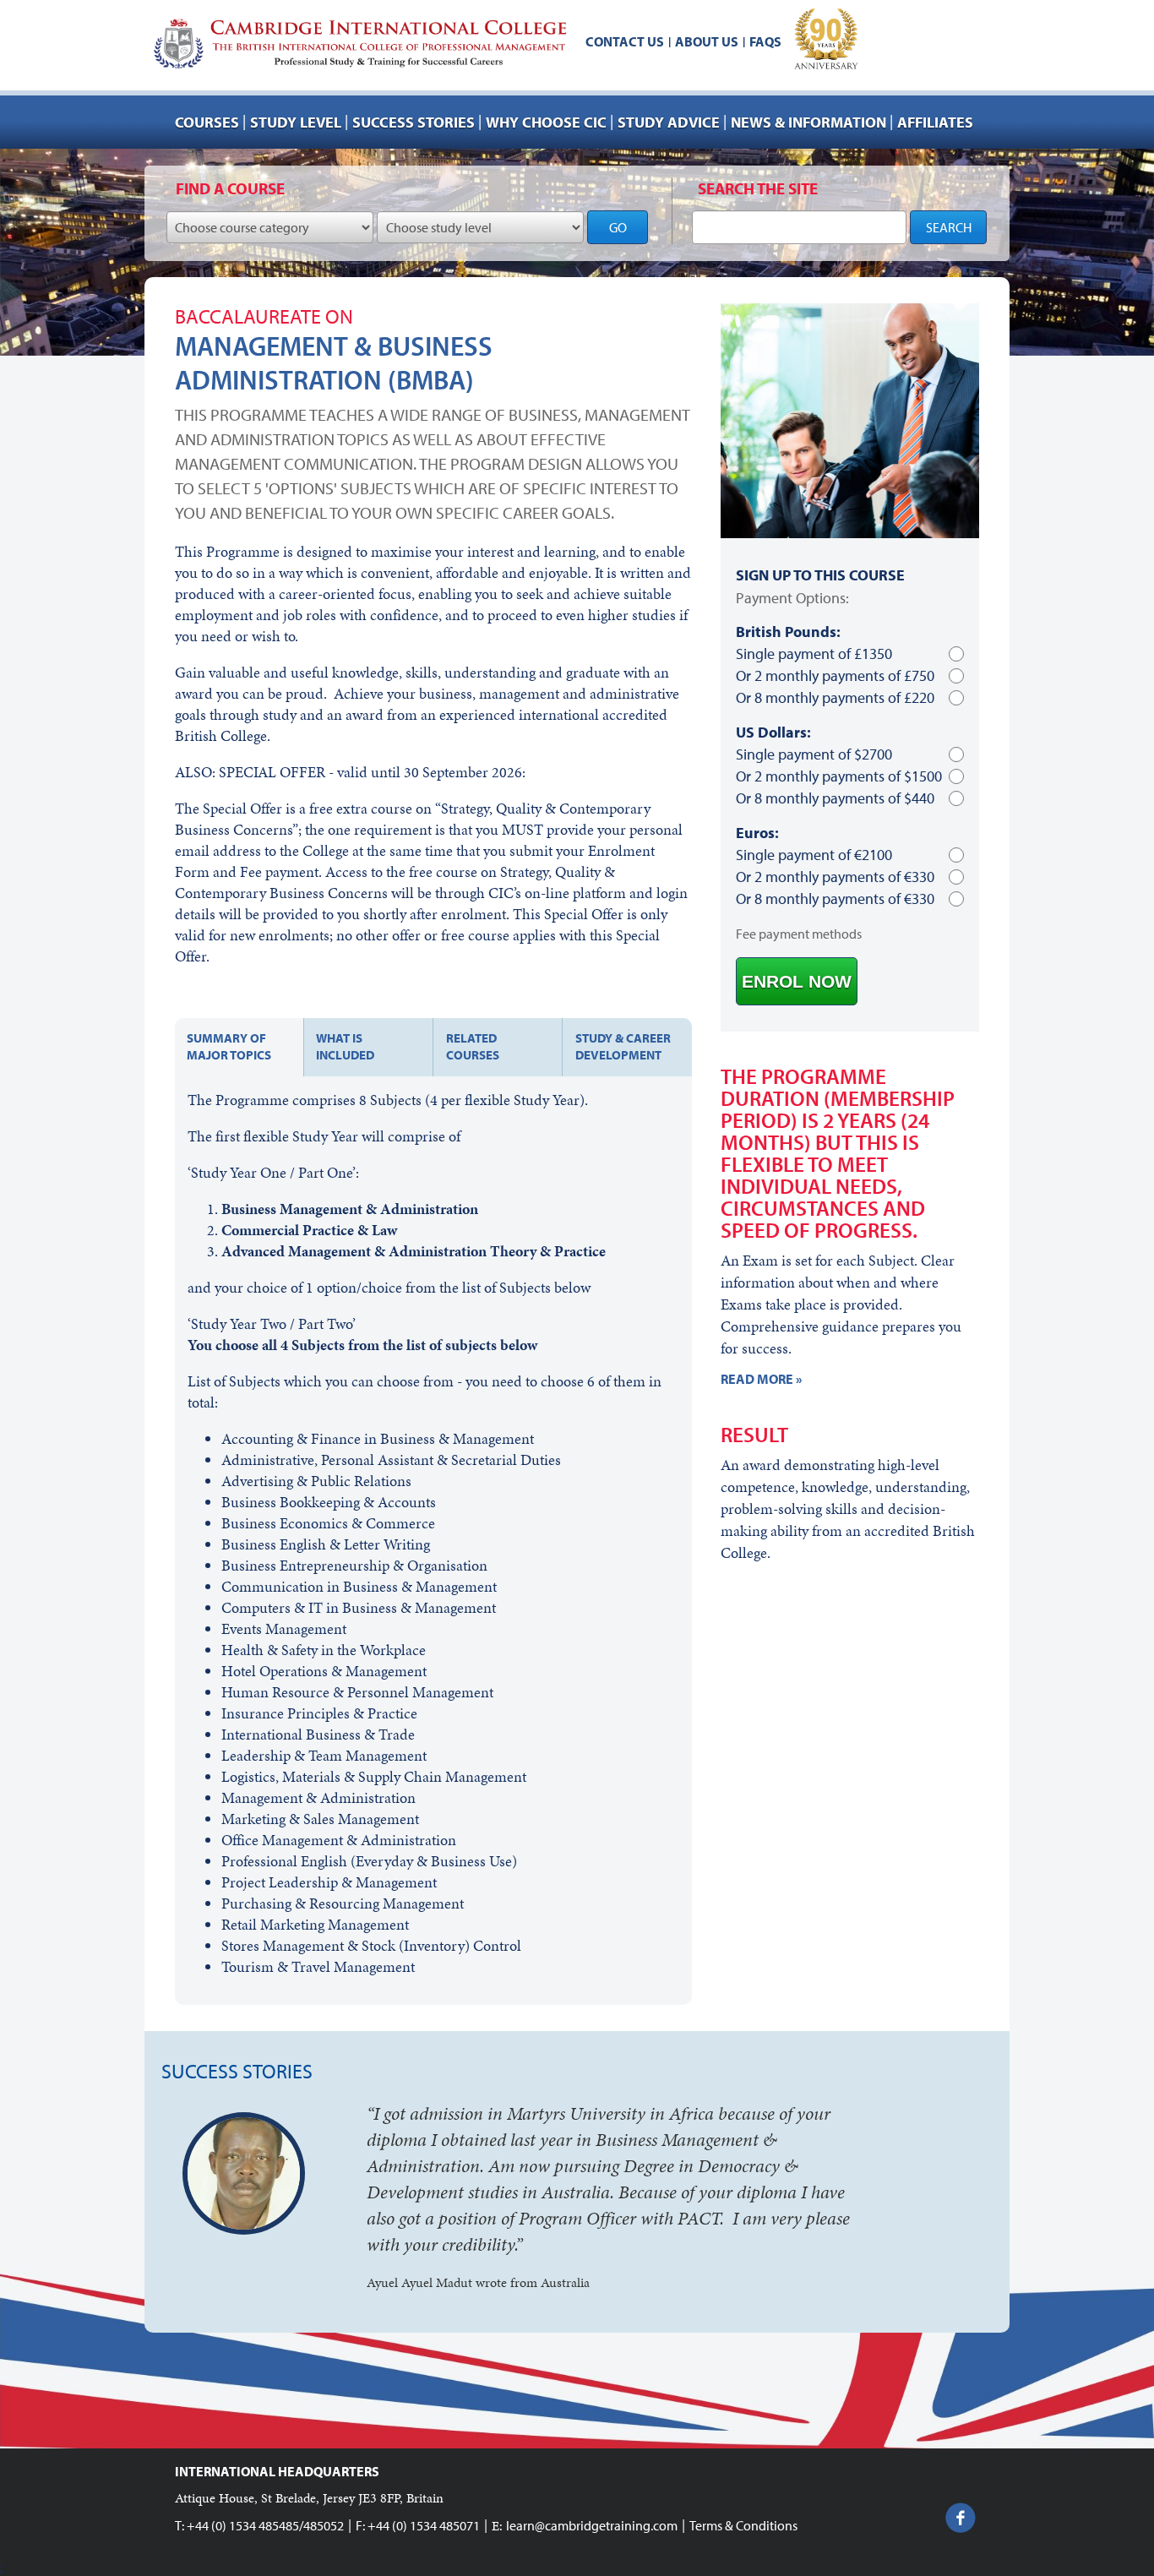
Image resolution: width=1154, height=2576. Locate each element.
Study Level (296, 122)
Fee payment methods (799, 934)
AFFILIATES (935, 122)
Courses (207, 122)
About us (707, 41)
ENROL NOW (797, 981)
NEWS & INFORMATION (808, 122)
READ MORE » (761, 1379)
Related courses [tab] (473, 1046)
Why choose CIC (546, 122)
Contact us (625, 41)
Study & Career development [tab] (623, 1046)
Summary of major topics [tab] (229, 1046)
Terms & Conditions (743, 2525)
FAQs (765, 41)
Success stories (414, 122)
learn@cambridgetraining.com (592, 2525)
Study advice (669, 122)
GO (618, 227)
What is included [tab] (345, 1046)
